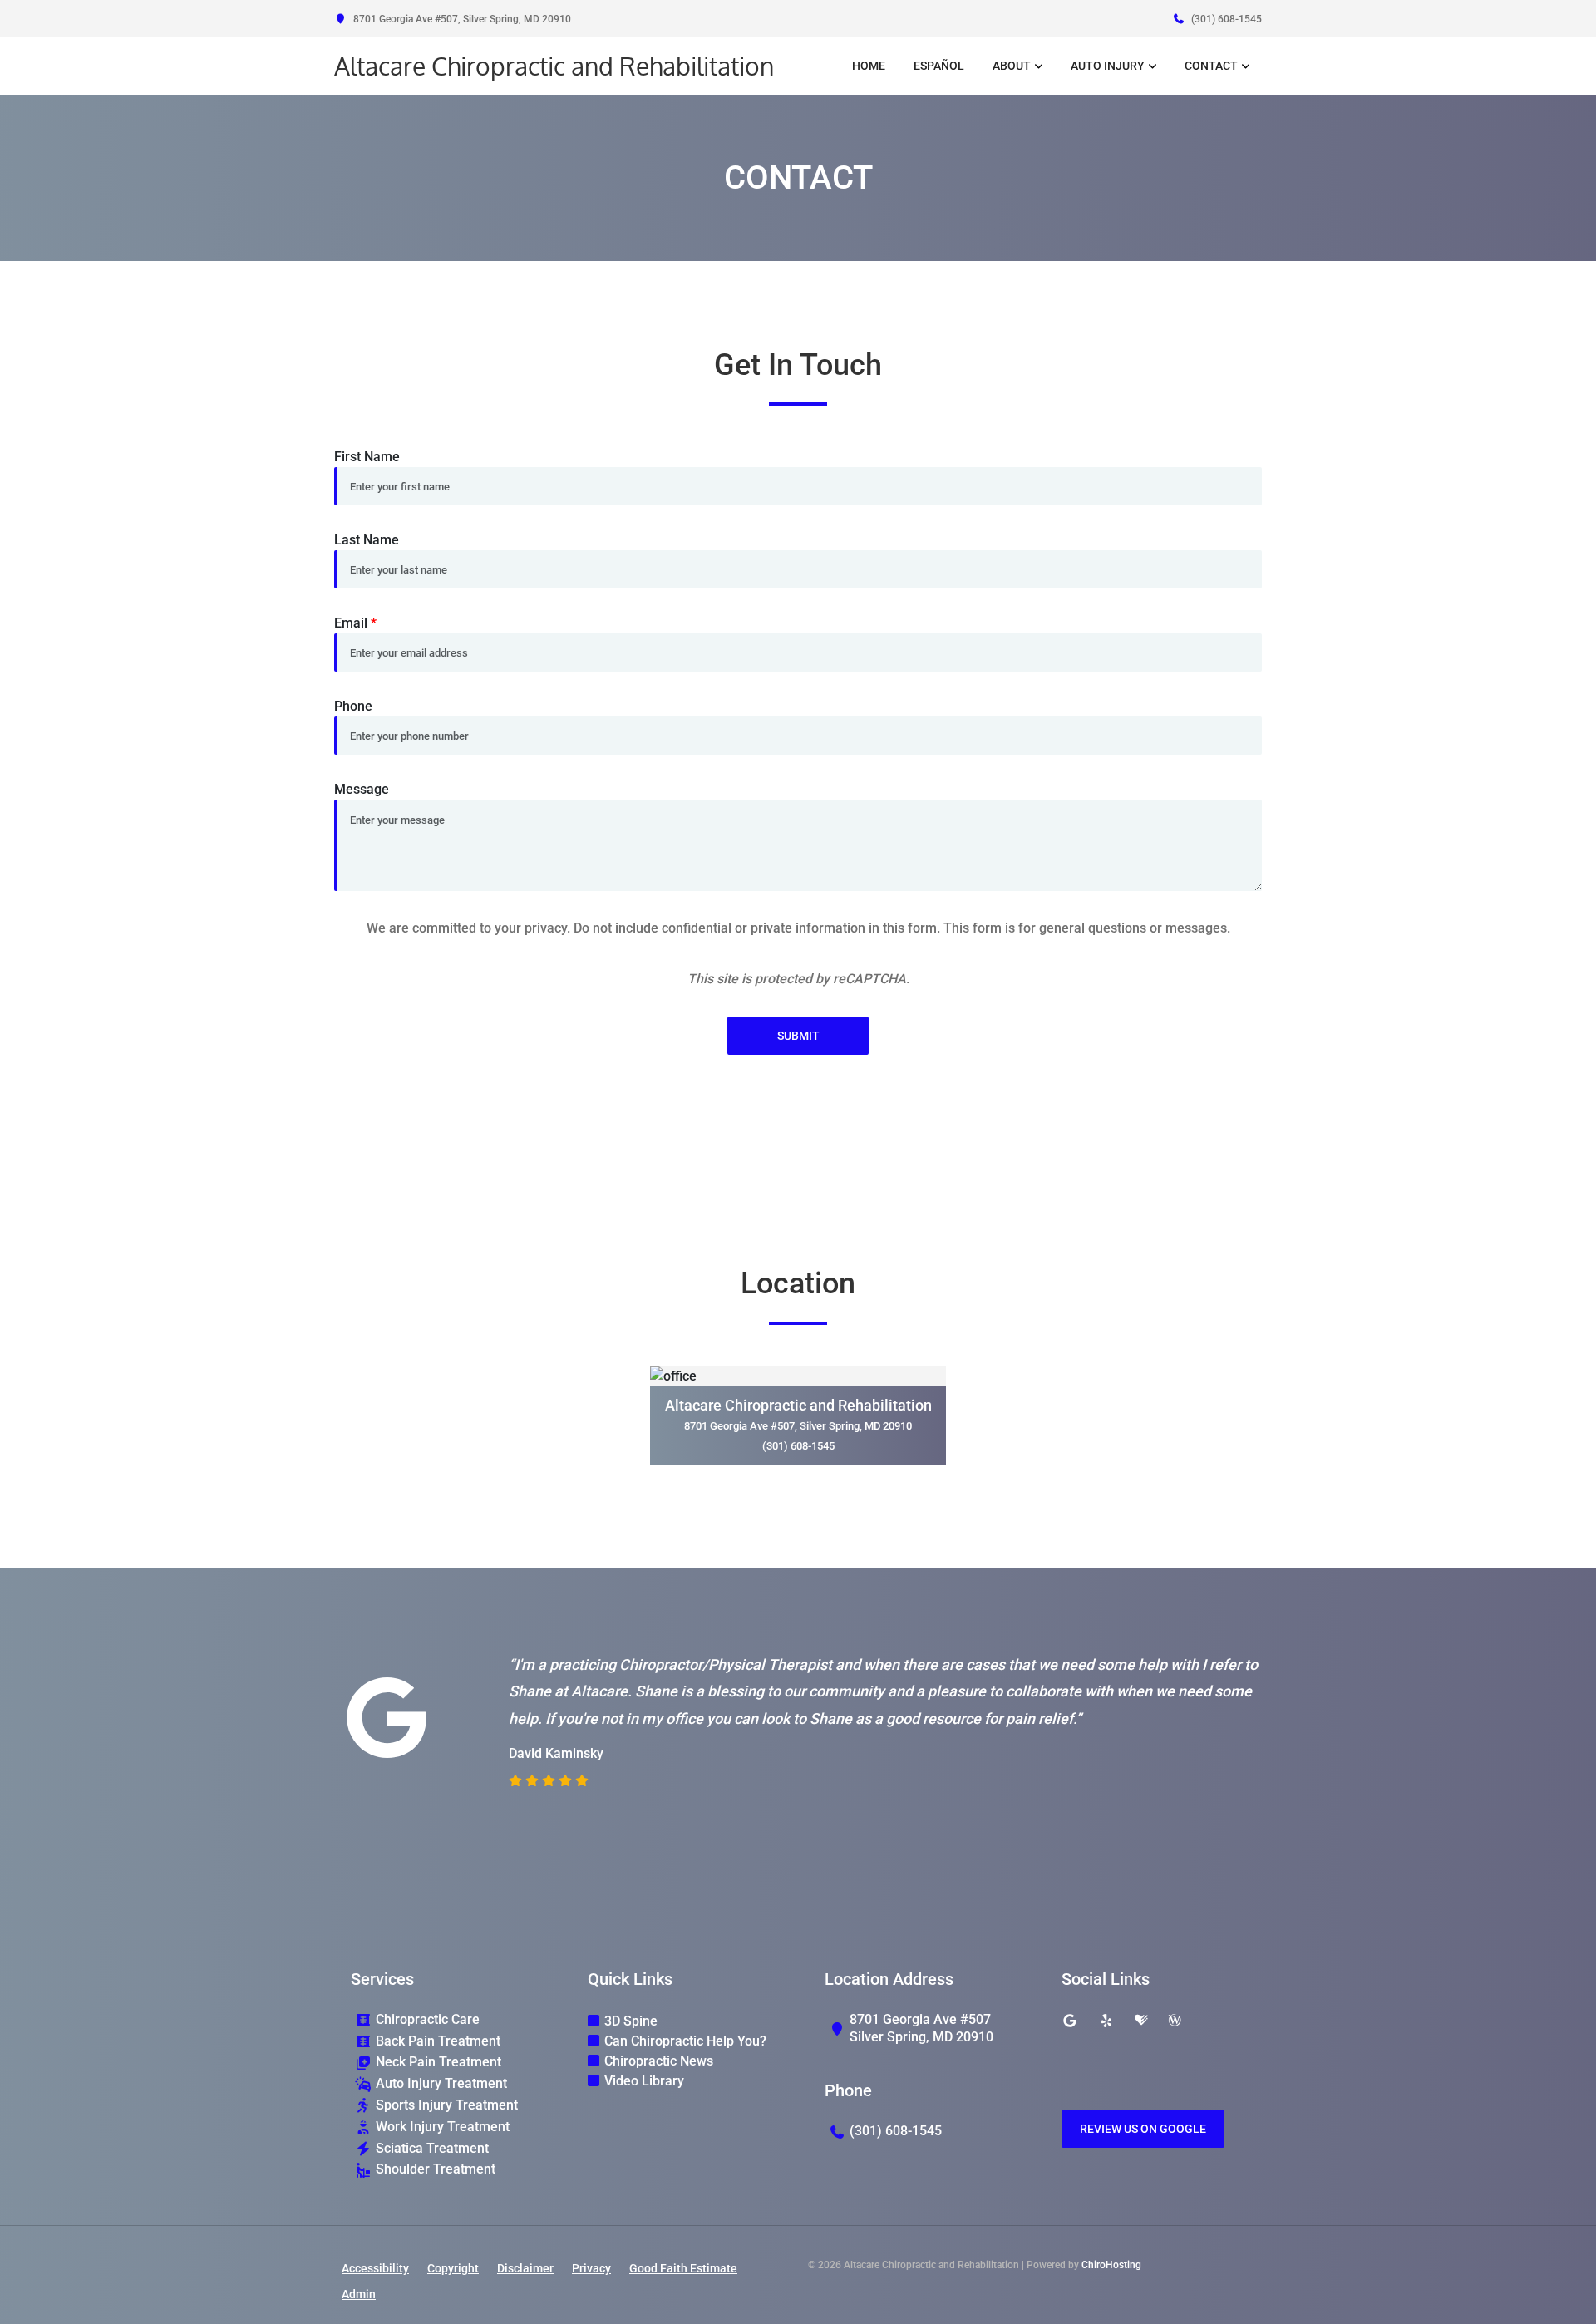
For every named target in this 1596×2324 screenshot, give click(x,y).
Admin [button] (359, 2294)
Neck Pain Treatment (438, 2062)
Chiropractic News (659, 2061)
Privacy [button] (591, 2268)
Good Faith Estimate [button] (683, 2268)
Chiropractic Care (428, 2019)
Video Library (644, 2081)
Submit (798, 1036)
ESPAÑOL (939, 66)
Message (362, 789)
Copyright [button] (453, 2268)
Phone (353, 706)
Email (355, 623)
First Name (367, 457)
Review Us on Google (1143, 2129)
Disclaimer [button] (525, 2268)
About (1012, 66)
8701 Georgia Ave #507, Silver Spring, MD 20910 (461, 19)
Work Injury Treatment (443, 2127)
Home (869, 66)
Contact (1211, 66)
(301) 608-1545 (1225, 19)
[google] (1070, 2021)
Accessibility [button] (375, 2268)
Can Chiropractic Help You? (685, 2041)
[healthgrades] (1141, 2021)
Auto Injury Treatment (441, 2083)
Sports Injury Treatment (447, 2105)
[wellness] (1175, 2021)
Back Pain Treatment (438, 2041)
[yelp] (1106, 2021)
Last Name (367, 540)
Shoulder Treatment (436, 2169)
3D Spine (631, 2021)
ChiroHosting (1111, 2265)
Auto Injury (1108, 66)
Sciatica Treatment (432, 2148)
